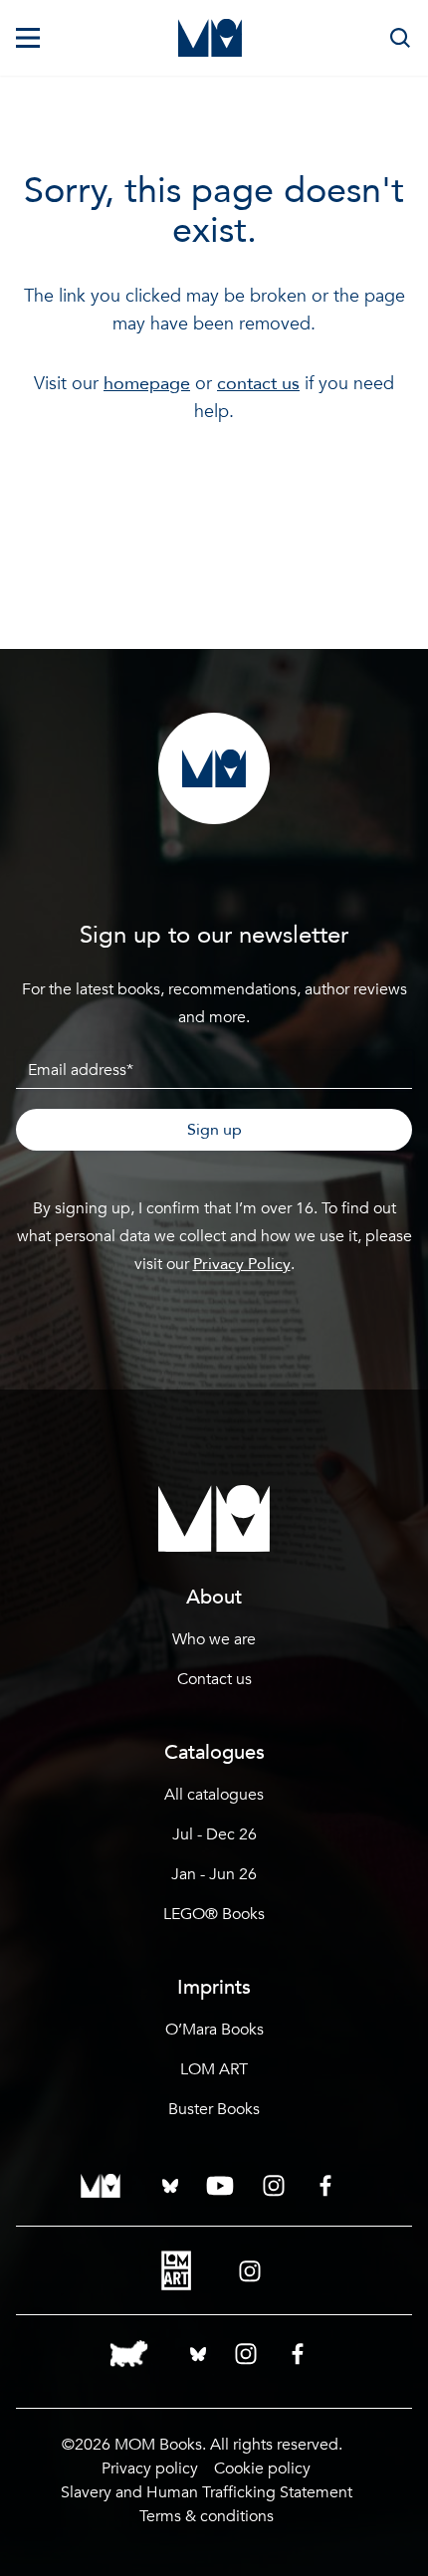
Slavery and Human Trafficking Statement (207, 2492)
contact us (258, 384)
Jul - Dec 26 (214, 1834)
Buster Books (214, 2109)
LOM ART (214, 2069)
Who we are (214, 1639)
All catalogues (214, 1795)
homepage (147, 384)
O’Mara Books (214, 2030)
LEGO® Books (214, 1914)
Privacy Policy (242, 1264)
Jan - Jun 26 (214, 1874)
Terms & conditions (207, 2516)
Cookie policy (262, 2469)
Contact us (214, 1679)
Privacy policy (150, 2469)
